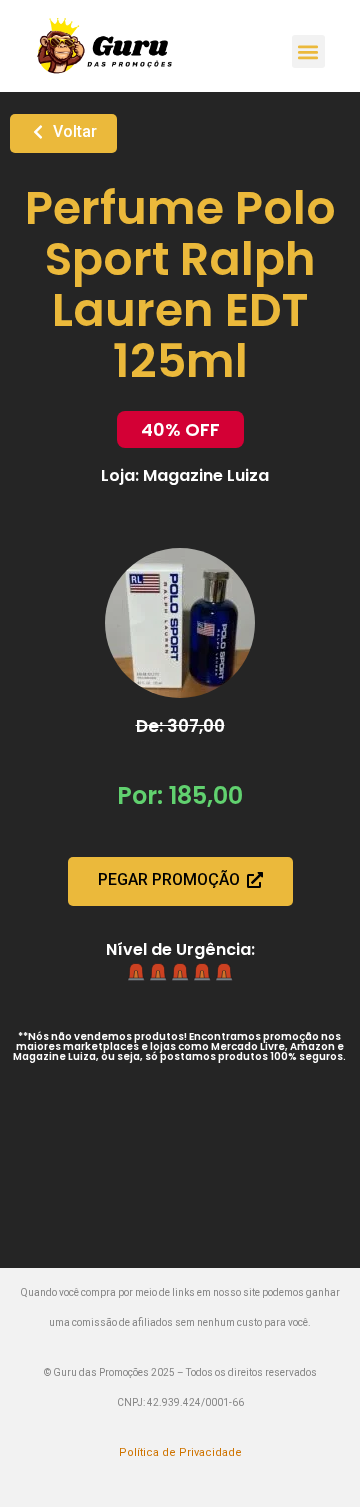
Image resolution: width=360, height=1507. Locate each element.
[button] (308, 51)
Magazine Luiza (206, 475)
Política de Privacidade (180, 1452)
